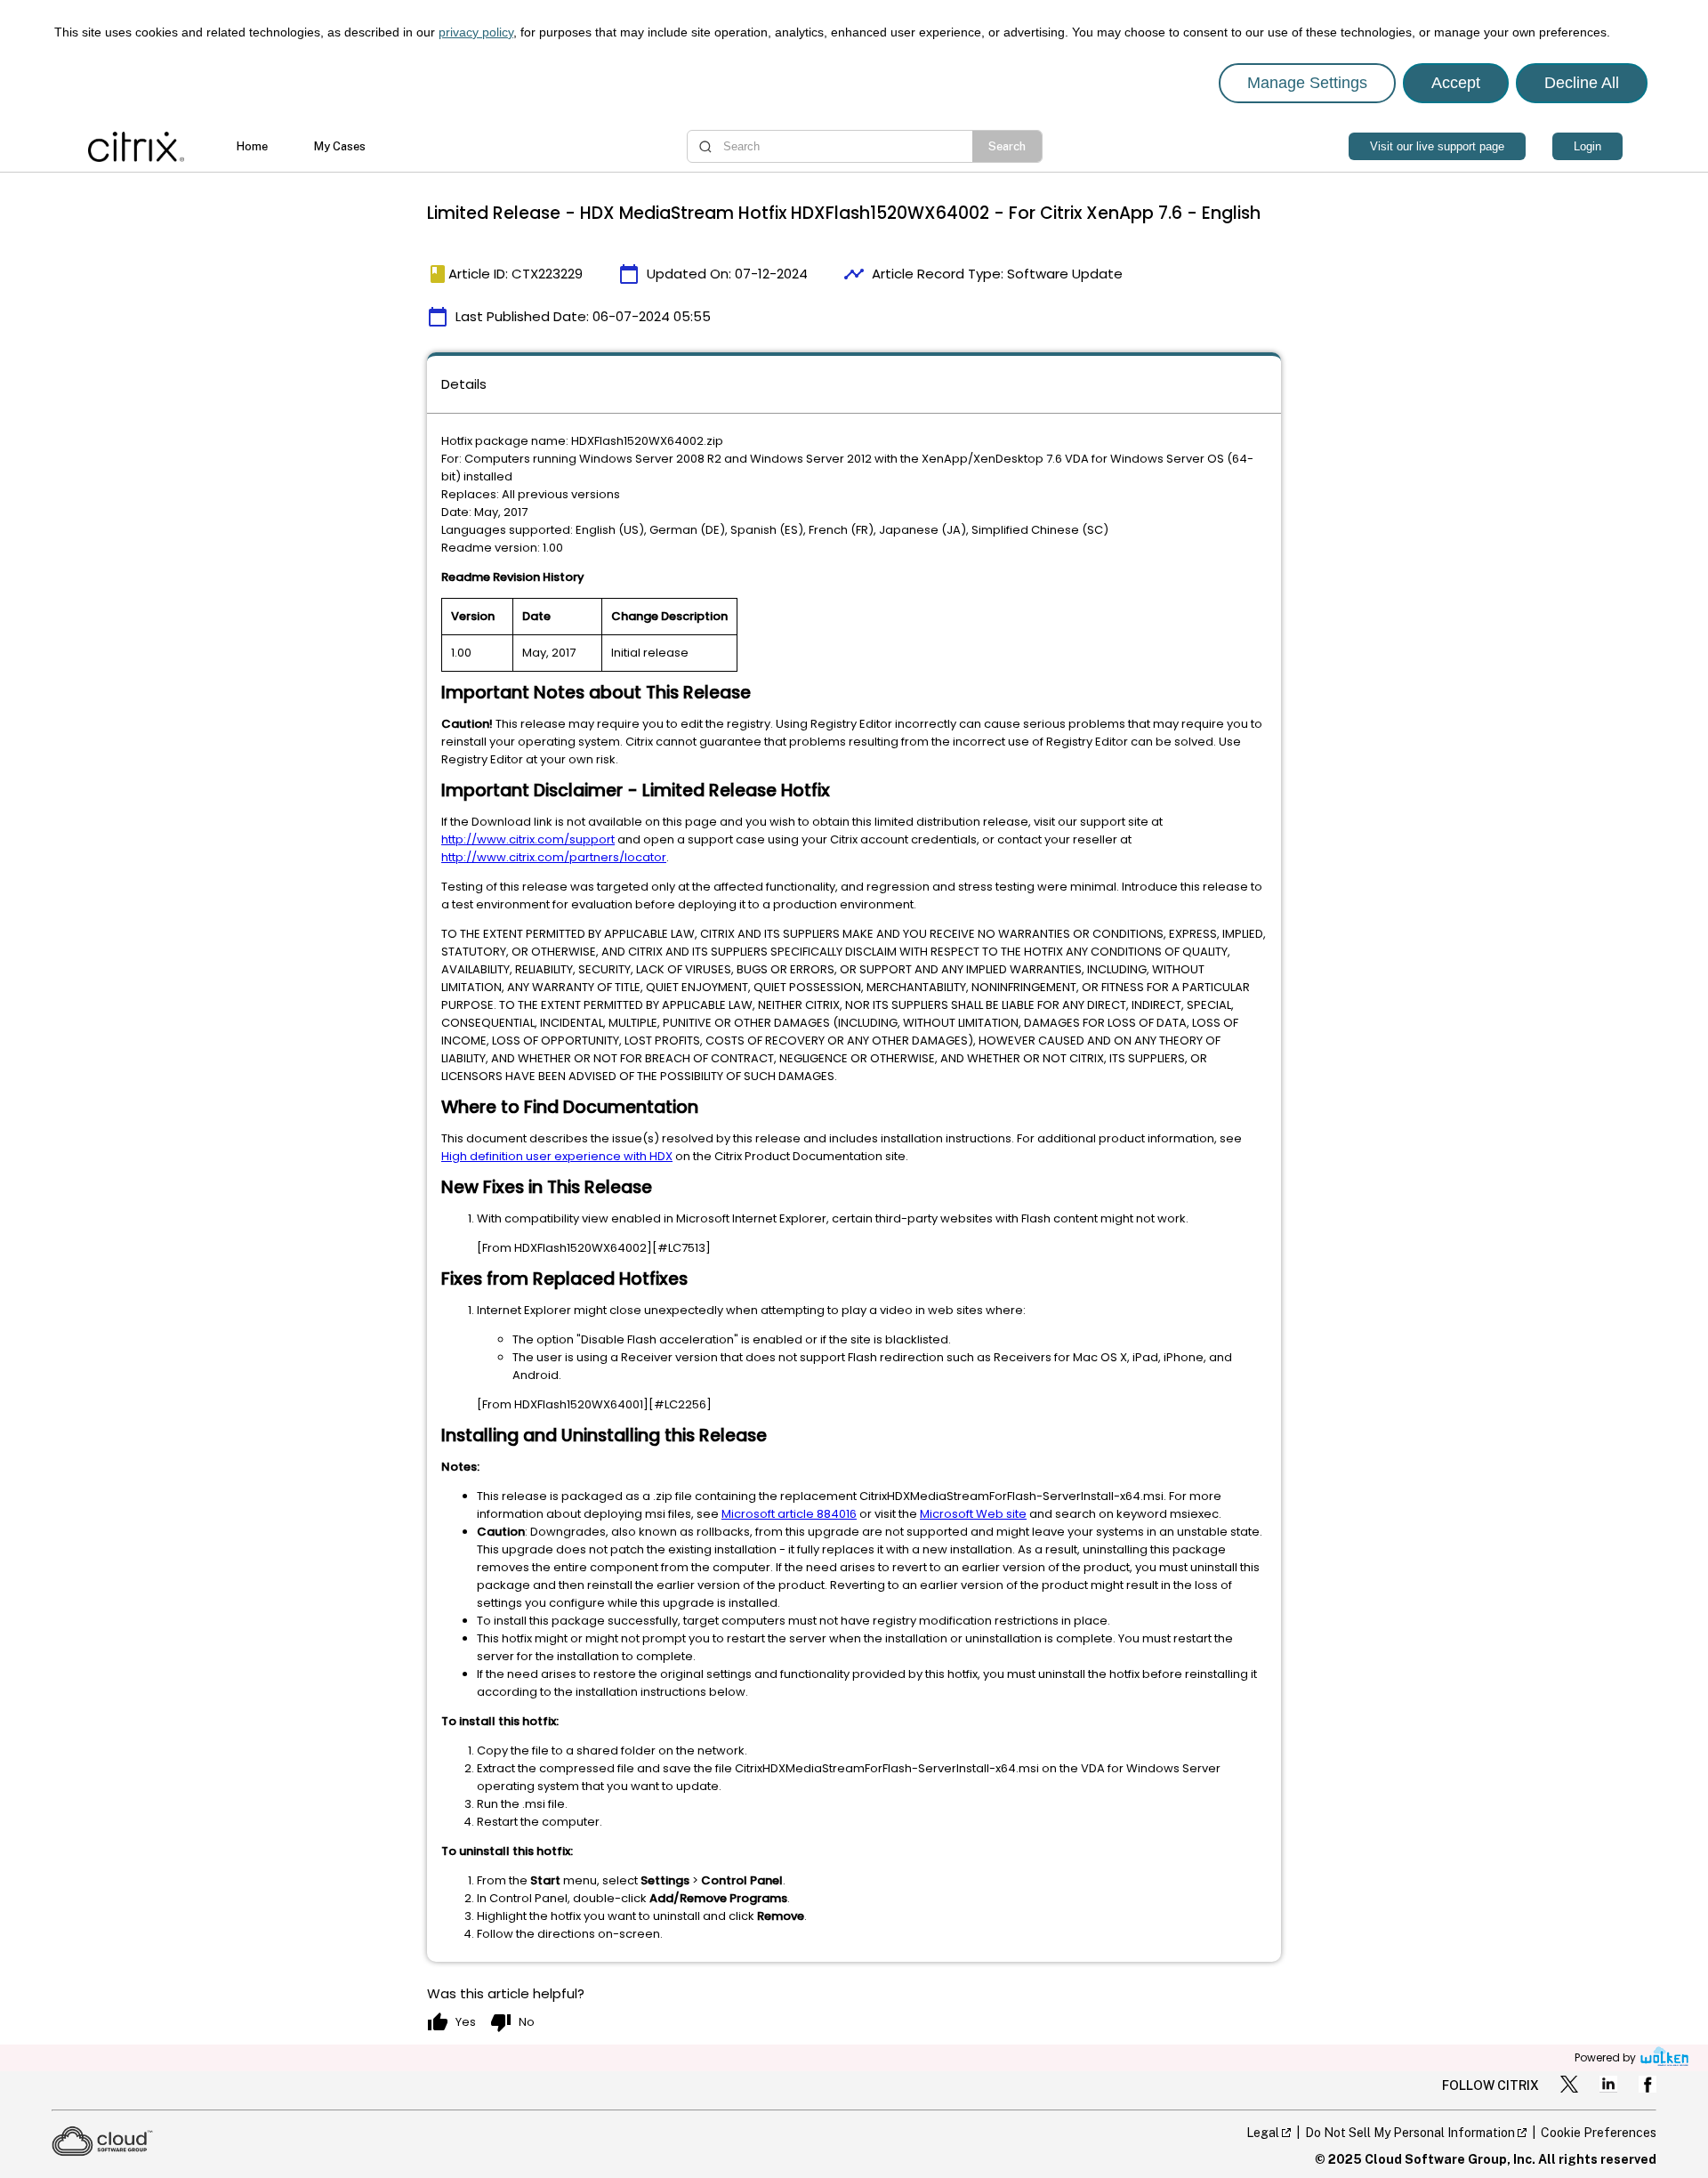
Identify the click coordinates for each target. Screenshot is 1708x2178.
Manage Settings (1307, 83)
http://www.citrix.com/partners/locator (554, 857)
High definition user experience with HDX (557, 1156)
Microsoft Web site (973, 1514)
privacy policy (476, 32)
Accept (1456, 83)
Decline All (1582, 83)
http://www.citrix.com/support (528, 839)
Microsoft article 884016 (789, 1514)
